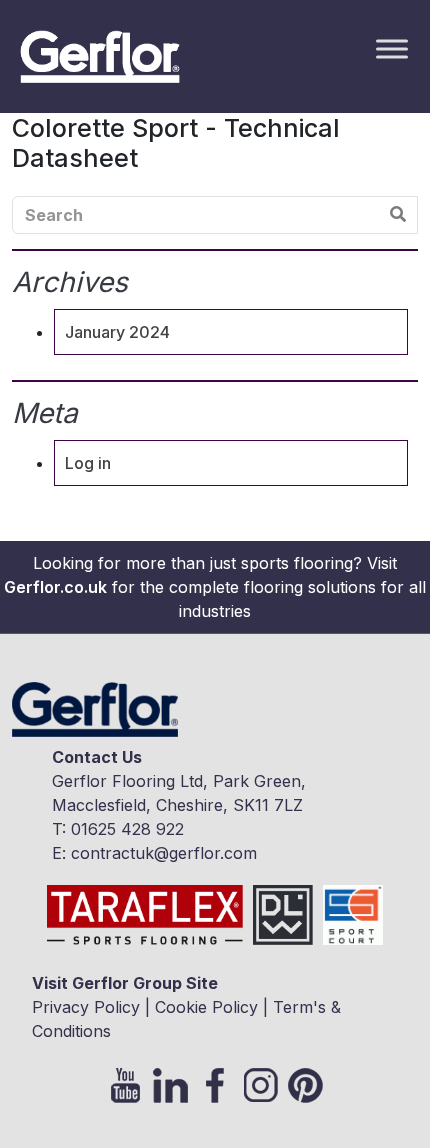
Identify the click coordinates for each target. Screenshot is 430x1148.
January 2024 (117, 332)
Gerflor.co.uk (55, 587)
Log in (88, 463)
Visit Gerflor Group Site (125, 983)
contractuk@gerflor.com (164, 853)
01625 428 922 (127, 829)
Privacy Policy (86, 1007)
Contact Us (97, 757)
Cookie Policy (206, 1007)
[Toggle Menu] (392, 48)
